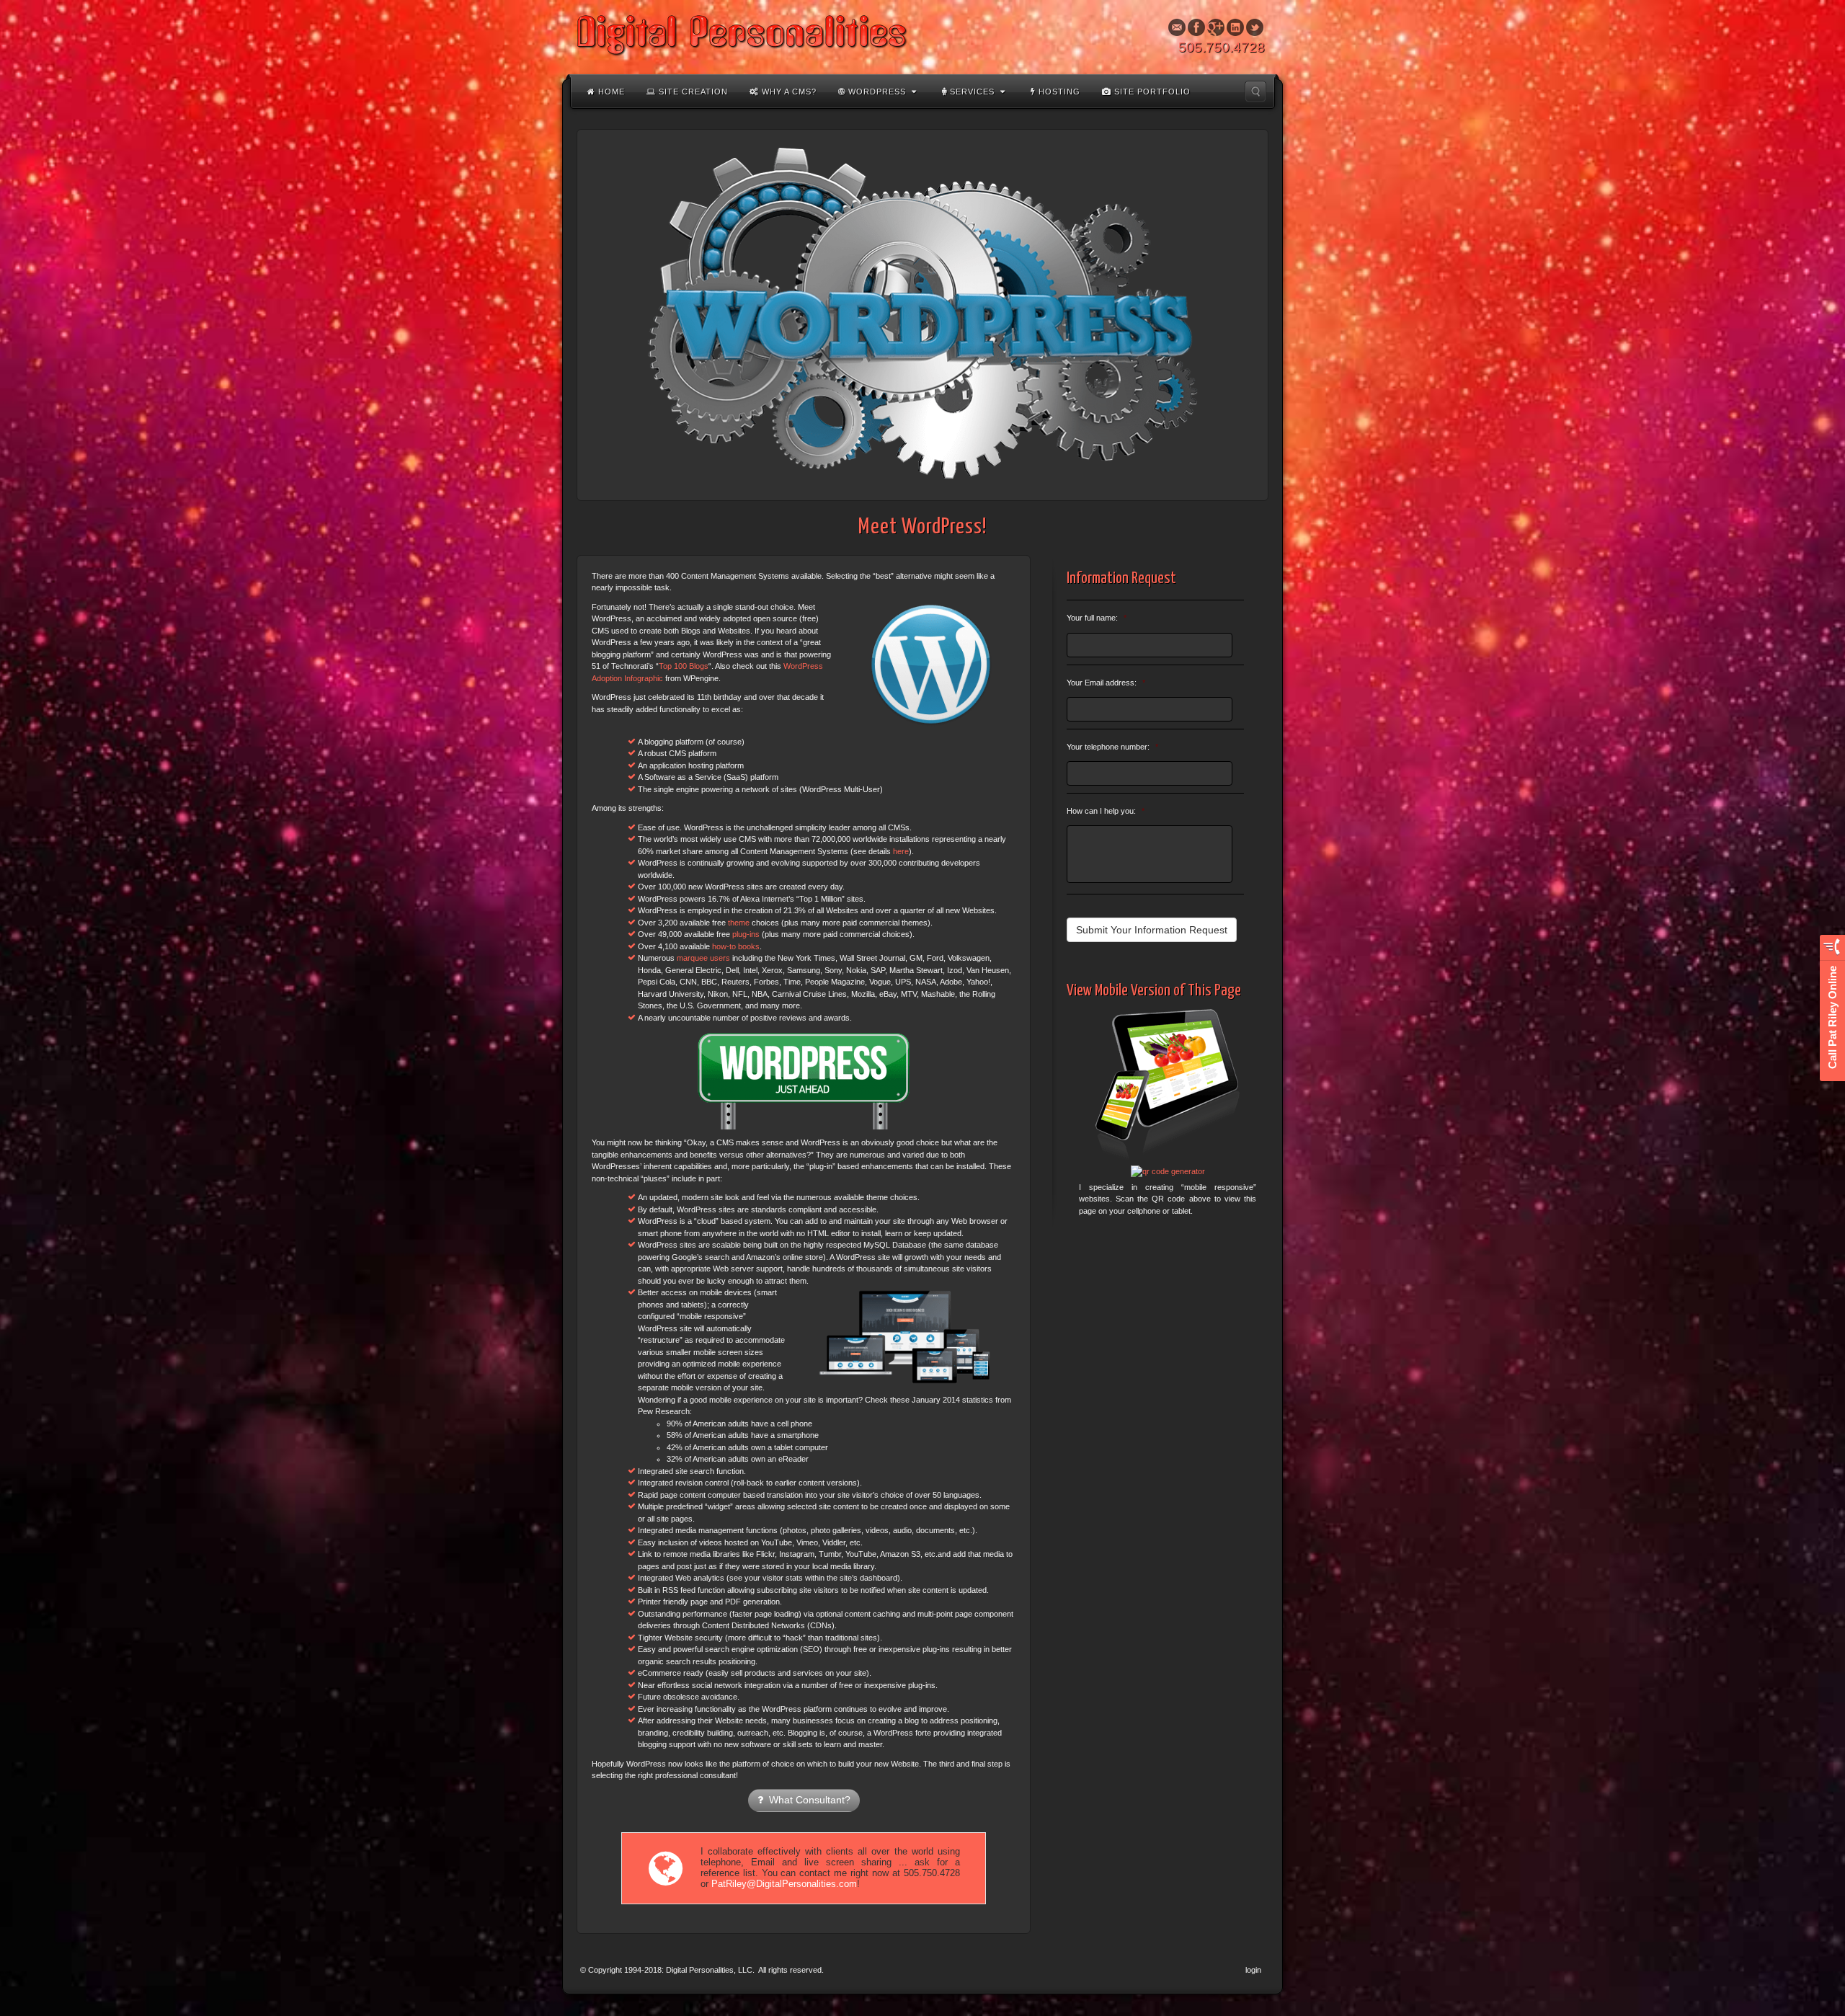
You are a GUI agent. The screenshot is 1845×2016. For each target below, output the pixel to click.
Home (610, 92)
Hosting (1058, 92)
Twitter (1255, 27)
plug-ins (746, 934)
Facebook (1197, 27)
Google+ (1216, 27)
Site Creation (692, 92)
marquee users (703, 958)
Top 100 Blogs (684, 666)
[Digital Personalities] (922, 36)
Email (1177, 27)
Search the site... (1255, 92)
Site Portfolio (1151, 92)
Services (971, 92)
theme (739, 923)
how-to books (736, 946)
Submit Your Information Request (1152, 930)
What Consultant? (807, 1800)
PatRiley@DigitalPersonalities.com (784, 1884)
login (1253, 1970)
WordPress (876, 92)
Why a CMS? (788, 92)
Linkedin (1236, 27)
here (901, 851)
